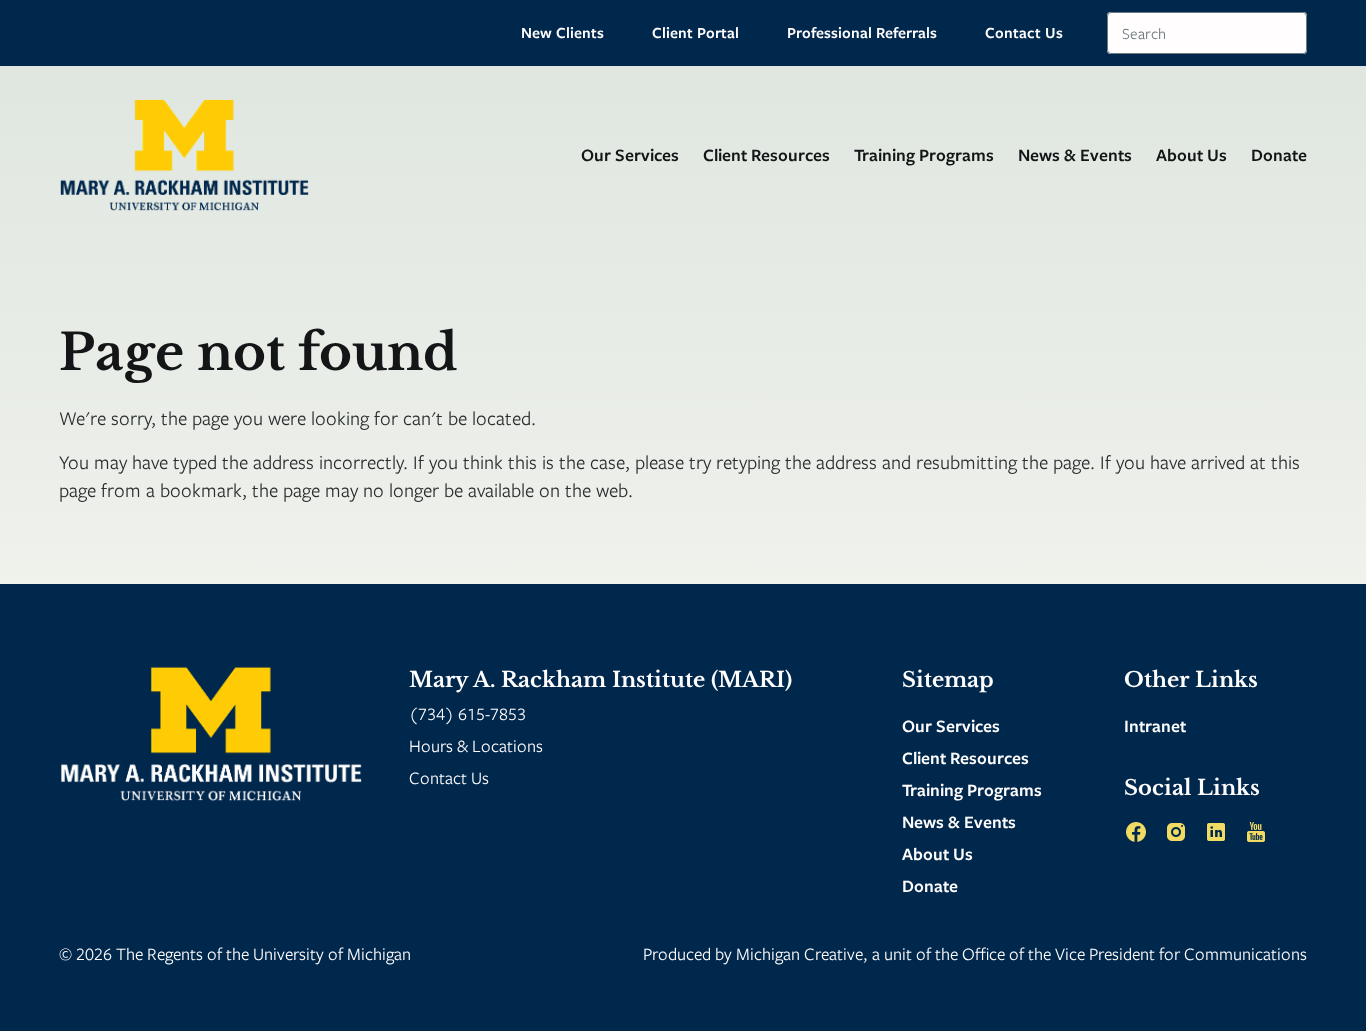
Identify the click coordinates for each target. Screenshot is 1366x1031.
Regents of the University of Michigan (279, 953)
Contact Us (1024, 32)
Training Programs (924, 154)
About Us (1191, 154)
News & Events (1075, 154)
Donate (1279, 154)
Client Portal (695, 32)
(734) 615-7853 (467, 713)
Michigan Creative (799, 953)
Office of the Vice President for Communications (1134, 953)
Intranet (1155, 725)
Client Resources (766, 154)
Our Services (630, 154)
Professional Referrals (862, 32)
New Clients (562, 32)
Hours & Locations (476, 745)
